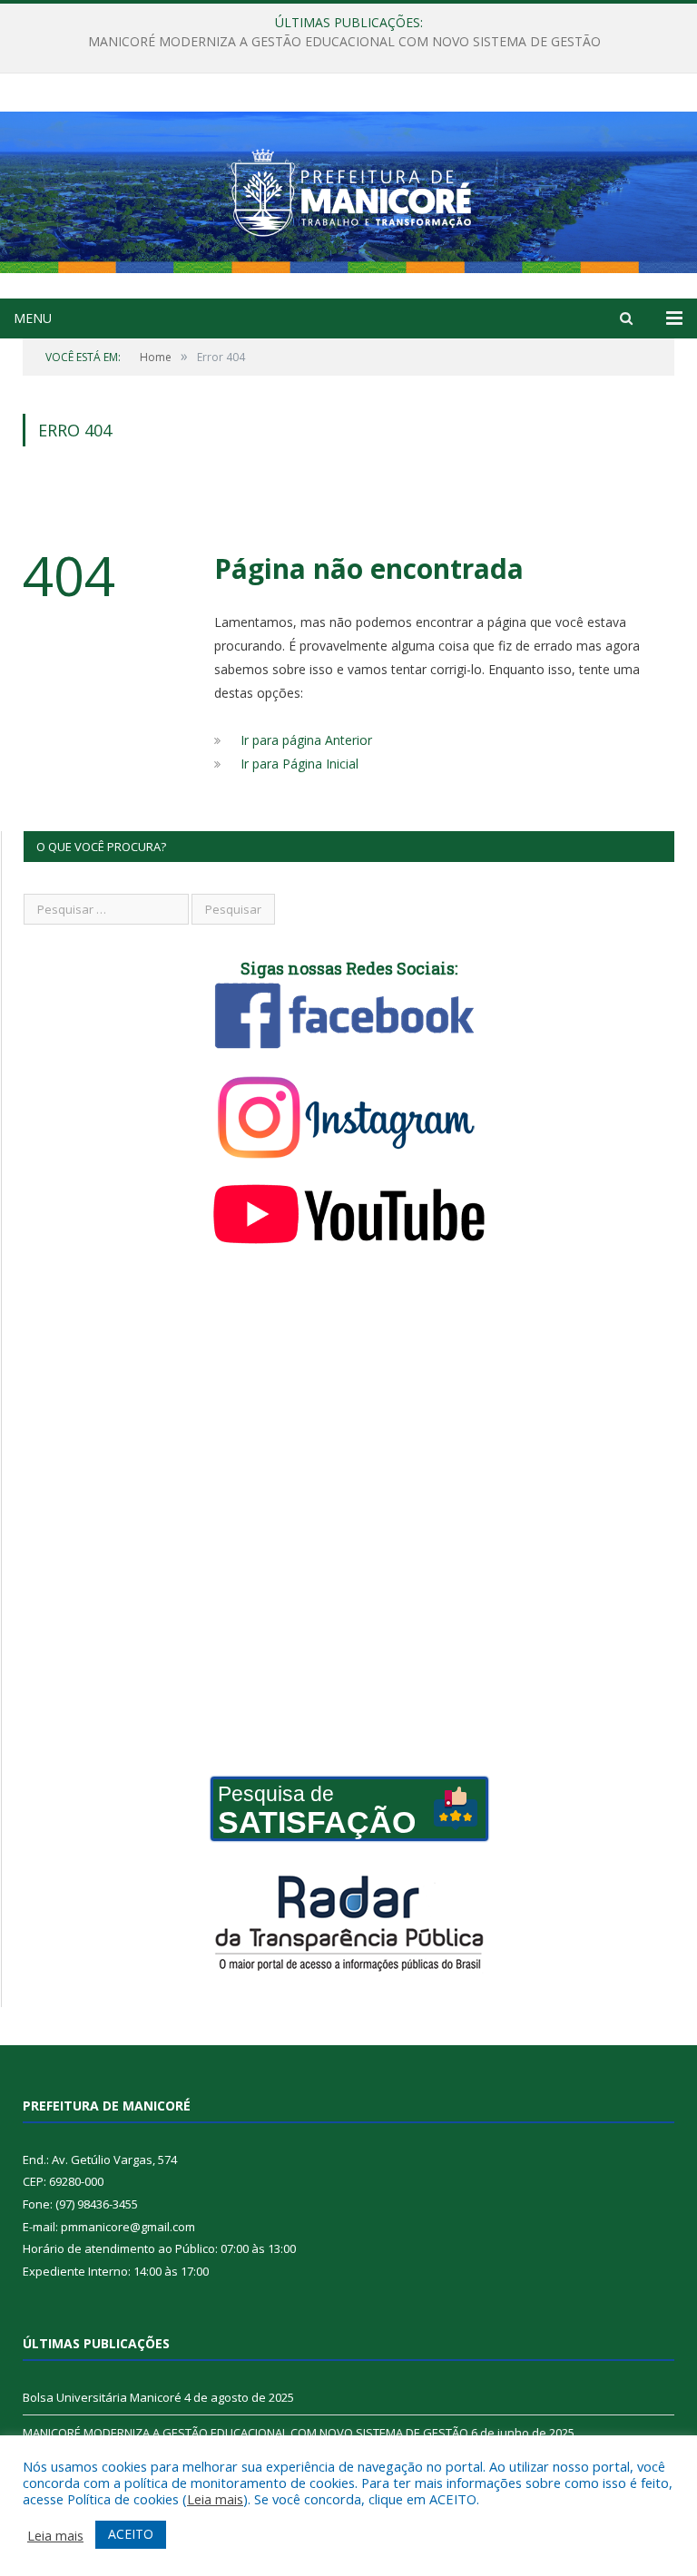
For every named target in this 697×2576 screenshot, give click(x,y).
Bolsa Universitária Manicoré (102, 2397)
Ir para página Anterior (306, 740)
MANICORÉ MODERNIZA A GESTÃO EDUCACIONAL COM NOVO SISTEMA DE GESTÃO (344, 42)
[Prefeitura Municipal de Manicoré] (348, 188)
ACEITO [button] (131, 2534)
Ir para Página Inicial (299, 764)
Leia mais (215, 2499)
